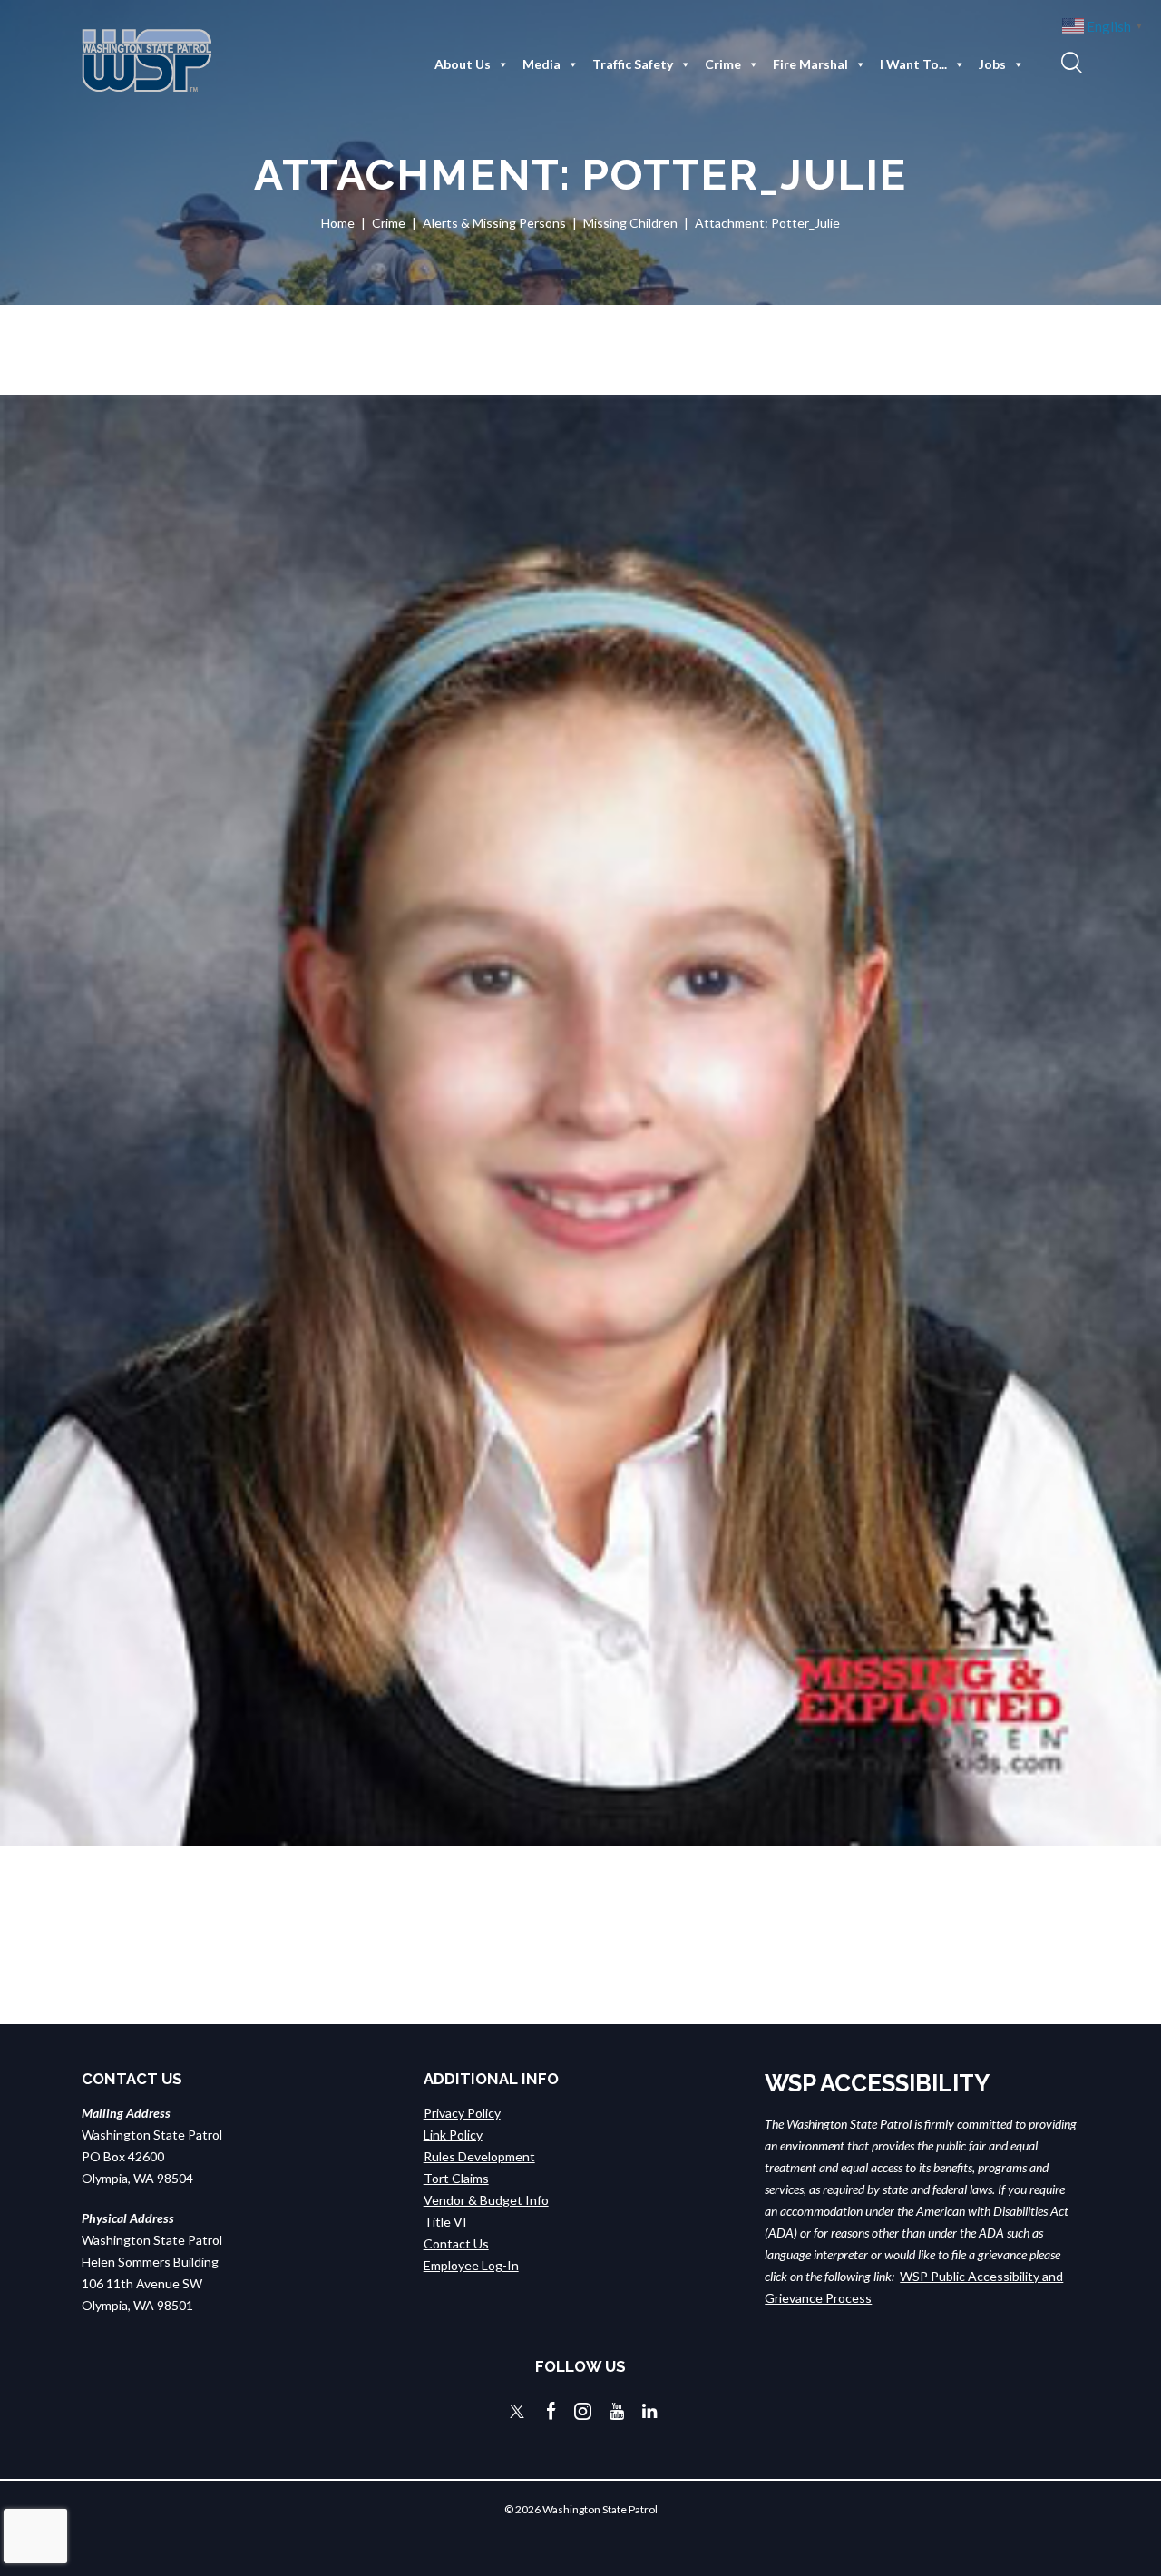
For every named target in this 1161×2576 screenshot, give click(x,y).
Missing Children (630, 223)
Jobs (992, 64)
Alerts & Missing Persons (494, 223)
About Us (463, 64)
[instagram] (583, 2411)
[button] (1069, 62)
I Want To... (913, 64)
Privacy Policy (462, 2113)
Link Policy (453, 2135)
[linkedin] (649, 2411)
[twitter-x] (517, 2411)
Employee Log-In (471, 2265)
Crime (723, 64)
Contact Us (456, 2243)
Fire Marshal (810, 64)
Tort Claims (456, 2178)
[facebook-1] (551, 2411)
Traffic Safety (633, 64)
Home (338, 223)
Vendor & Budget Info (486, 2200)
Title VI (445, 2222)
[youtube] (617, 2411)
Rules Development (479, 2156)
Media (541, 64)
